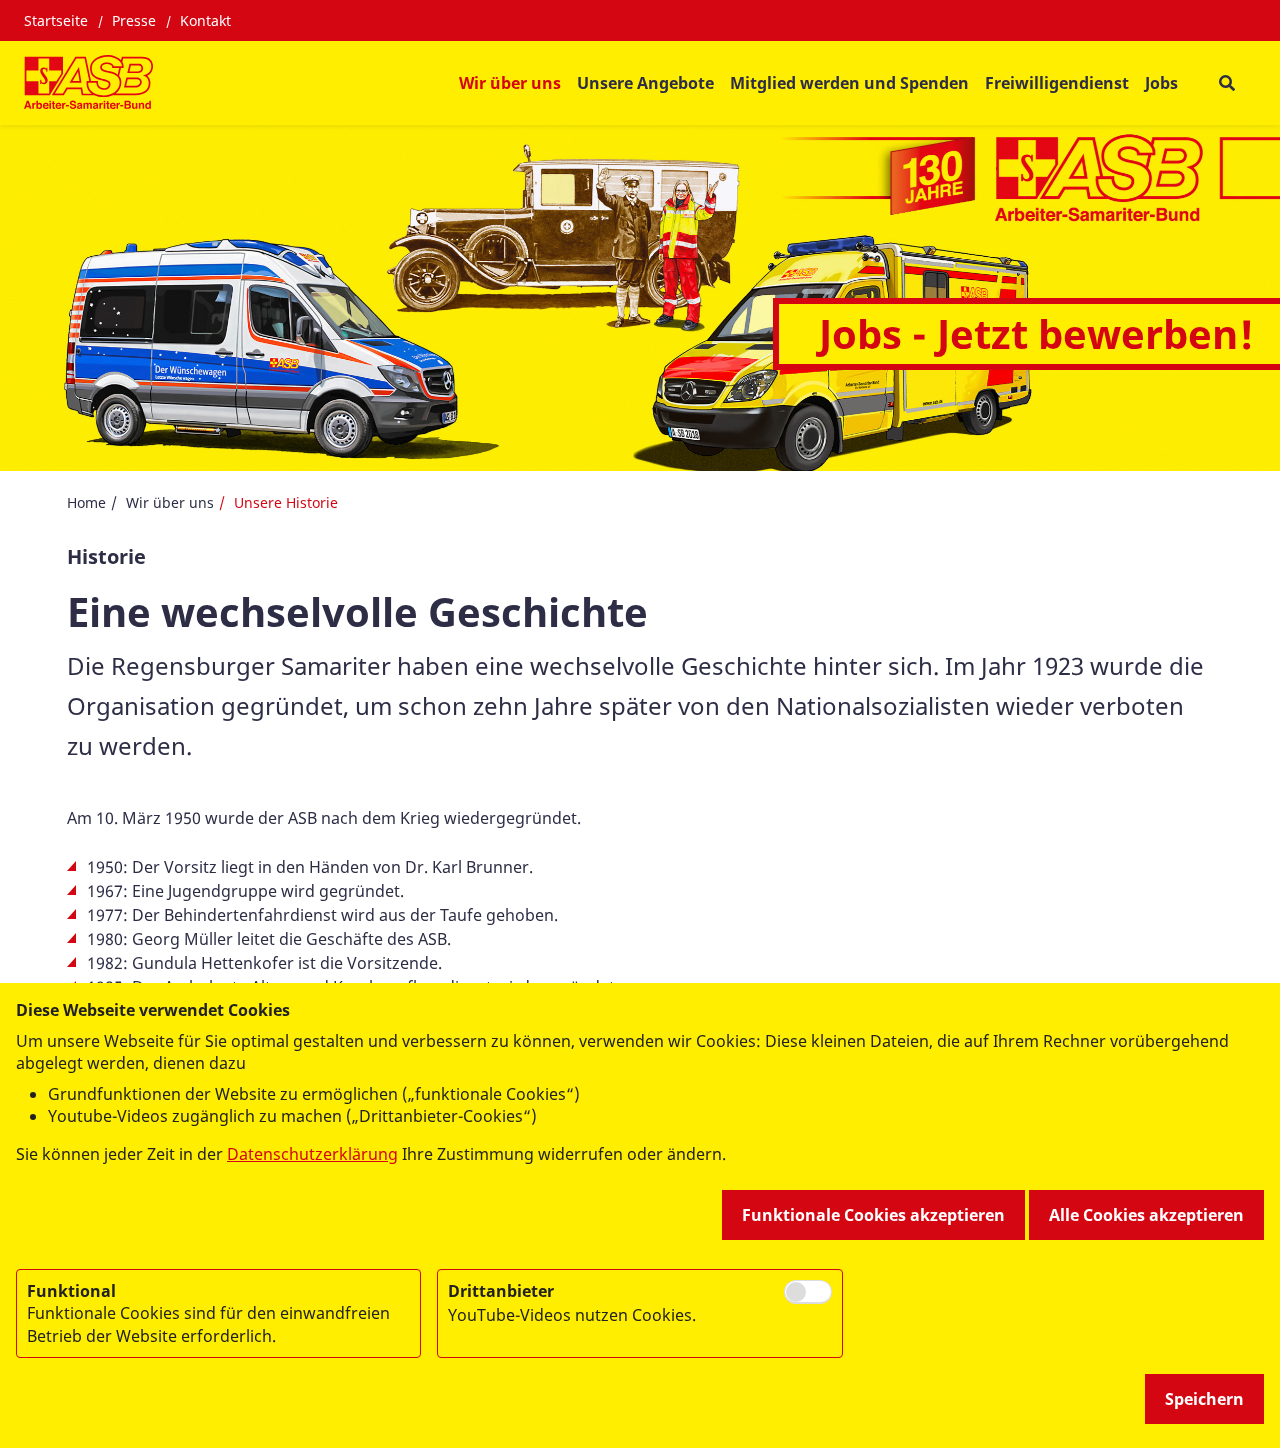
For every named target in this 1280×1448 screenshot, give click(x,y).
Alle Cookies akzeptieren (1146, 1215)
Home (86, 502)
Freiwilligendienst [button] (1057, 83)
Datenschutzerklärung (312, 1154)
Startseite (56, 20)
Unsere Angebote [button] (645, 83)
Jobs (1161, 83)
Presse (134, 20)
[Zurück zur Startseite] (88, 83)
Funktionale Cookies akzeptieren (873, 1215)
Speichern (1204, 1399)
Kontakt (205, 20)
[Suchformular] (1226, 83)
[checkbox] (808, 1292)
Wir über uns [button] (510, 83)
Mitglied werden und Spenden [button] (849, 83)
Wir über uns (170, 502)
